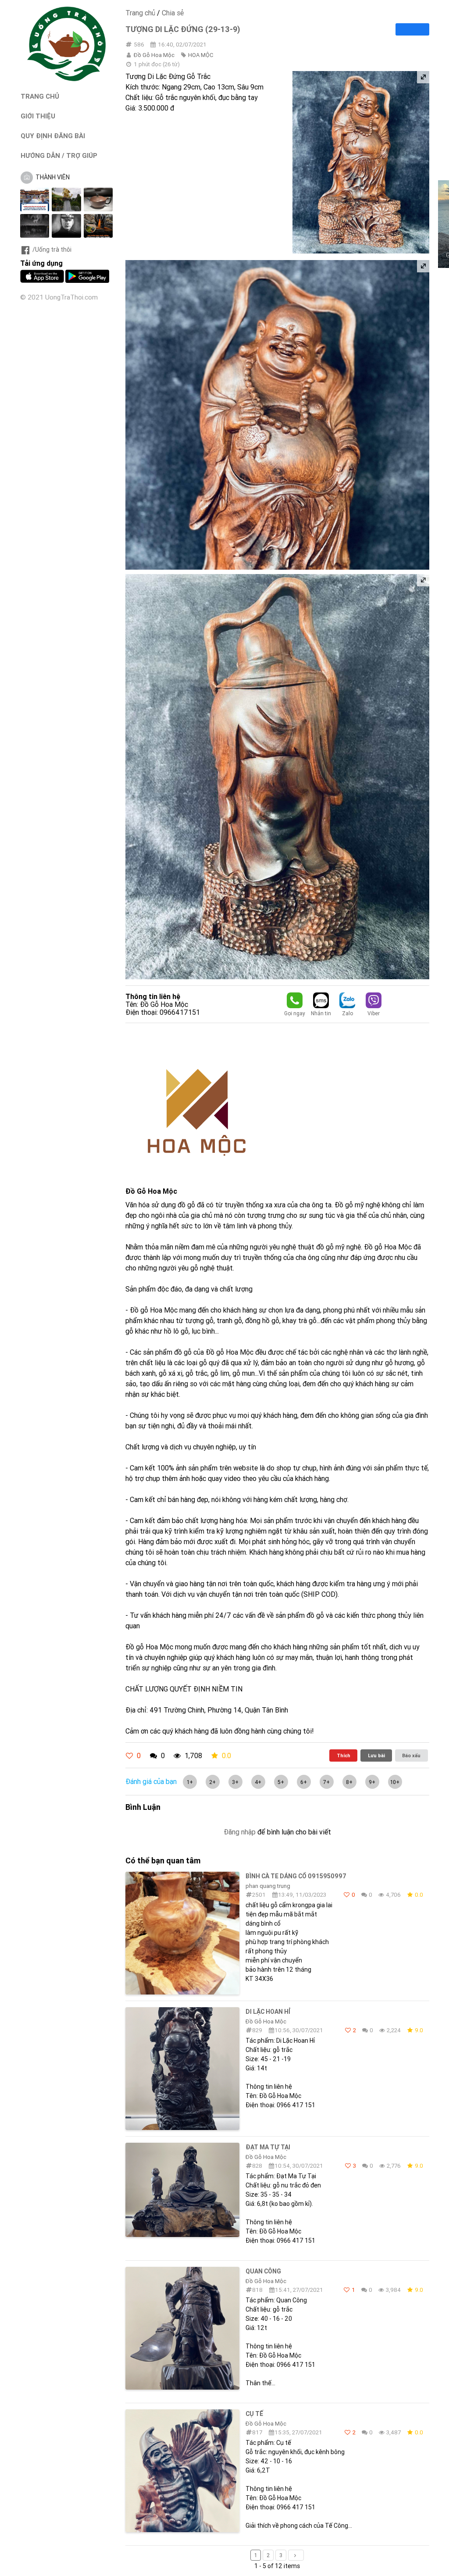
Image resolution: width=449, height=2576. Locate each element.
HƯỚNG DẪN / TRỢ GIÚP (59, 155)
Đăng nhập (240, 1832)
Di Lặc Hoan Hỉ (268, 2012)
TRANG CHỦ (40, 96)
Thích (344, 1755)
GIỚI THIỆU (38, 116)
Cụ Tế (254, 2414)
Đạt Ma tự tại (268, 2147)
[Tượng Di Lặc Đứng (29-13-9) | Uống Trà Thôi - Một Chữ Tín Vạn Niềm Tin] (67, 79)
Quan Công (263, 2271)
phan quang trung (268, 1886)
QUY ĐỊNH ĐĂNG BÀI (53, 136)
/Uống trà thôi (52, 250)
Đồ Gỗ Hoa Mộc (154, 55)
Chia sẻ (173, 13)
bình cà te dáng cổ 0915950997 (296, 1876)
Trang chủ (140, 13)
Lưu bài (376, 1755)
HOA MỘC (201, 55)
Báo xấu (411, 1755)
